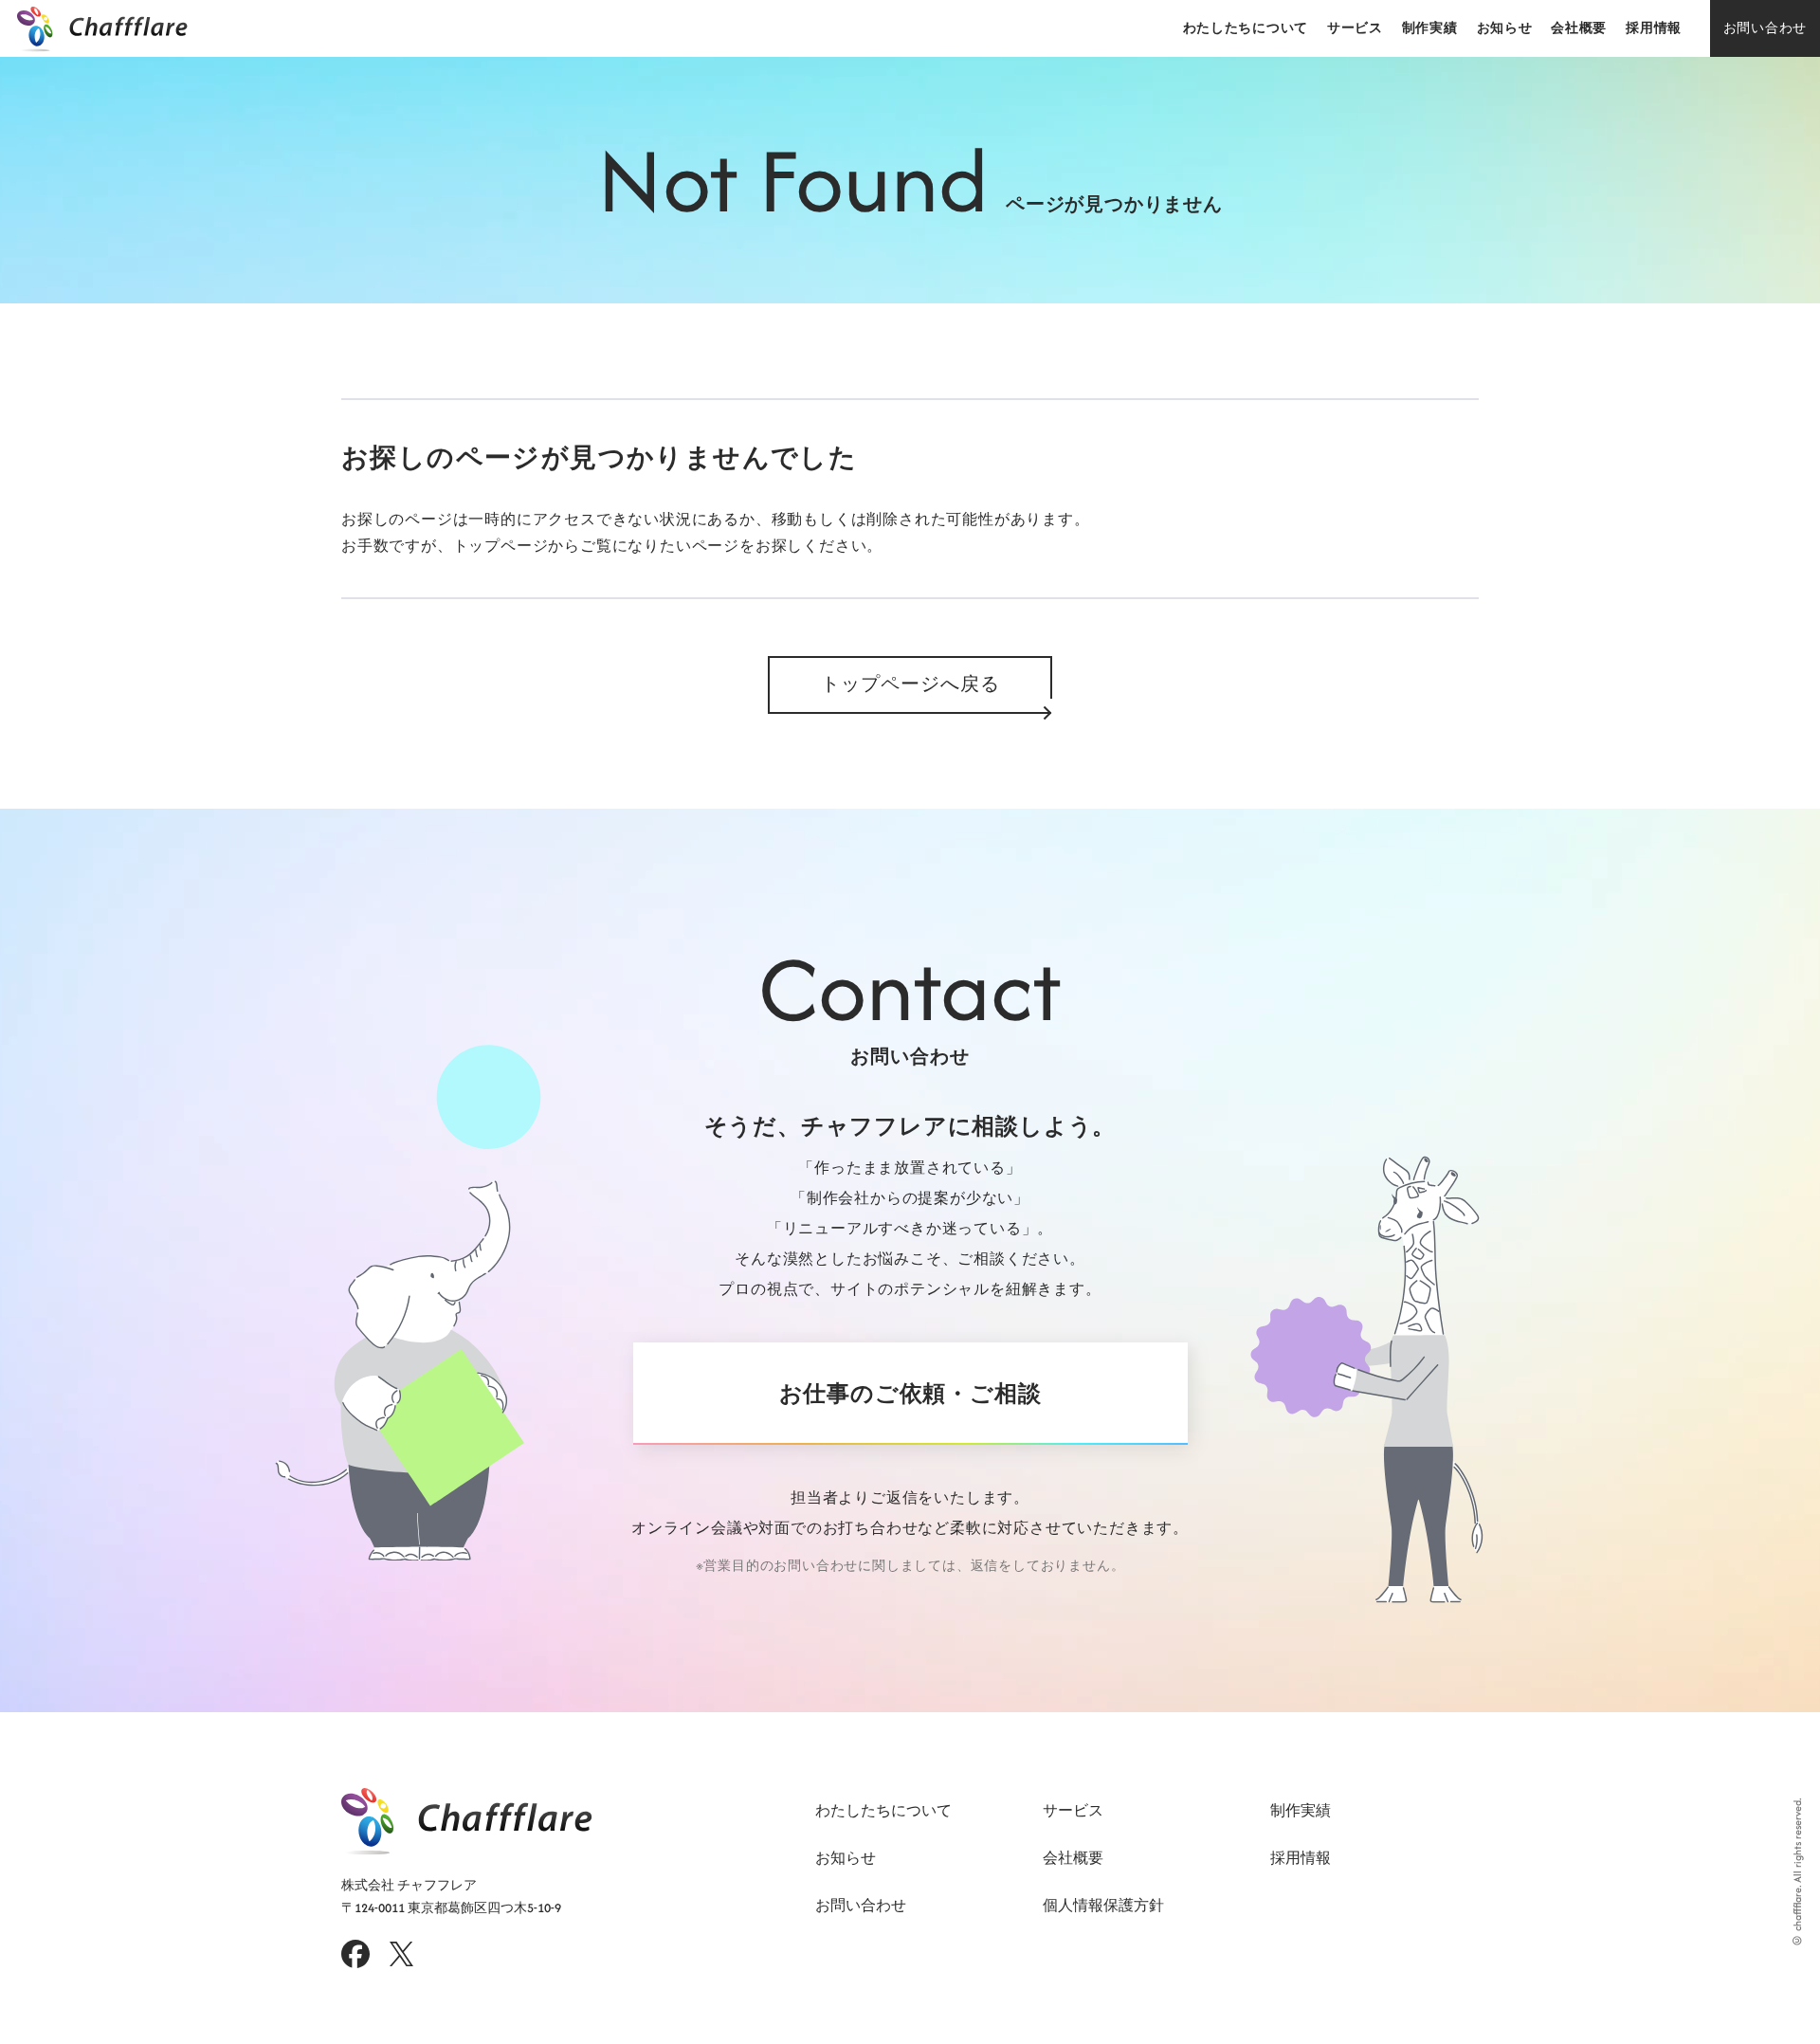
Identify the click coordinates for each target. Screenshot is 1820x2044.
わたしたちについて (1246, 28)
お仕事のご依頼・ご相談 (910, 1394)
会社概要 (1579, 28)
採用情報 (1654, 28)
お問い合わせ (1765, 28)
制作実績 (1430, 28)
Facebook (355, 1954)
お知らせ (1505, 28)
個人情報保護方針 (1103, 1905)
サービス (1355, 28)
